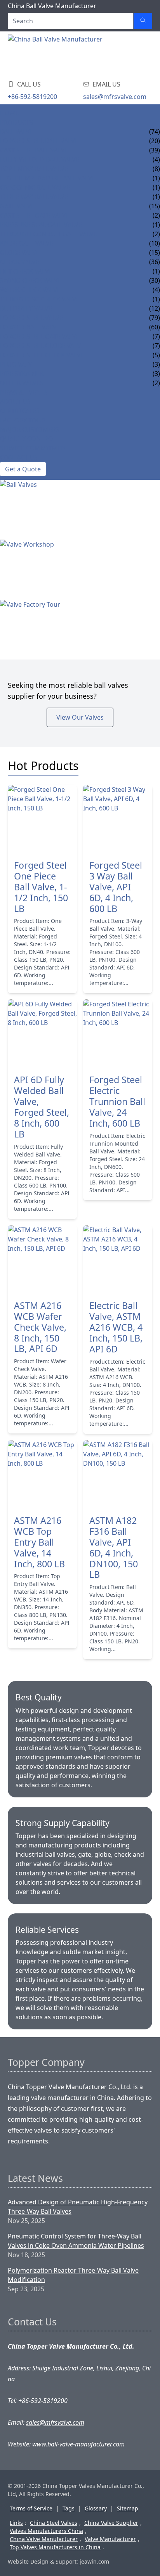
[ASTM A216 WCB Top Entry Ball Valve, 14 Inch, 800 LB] (42, 1475)
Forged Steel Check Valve (42, 355)
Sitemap (128, 2508)
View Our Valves (80, 717)
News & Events (24, 392)
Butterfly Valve (26, 308)
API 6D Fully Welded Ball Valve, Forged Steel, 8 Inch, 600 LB (42, 1107)
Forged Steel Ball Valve (39, 141)
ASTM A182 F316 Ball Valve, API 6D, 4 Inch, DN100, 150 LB (114, 1548)
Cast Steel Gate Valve (35, 215)
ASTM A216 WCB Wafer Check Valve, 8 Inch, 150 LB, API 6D (40, 1328)
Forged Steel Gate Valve (40, 336)
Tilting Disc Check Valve (40, 299)
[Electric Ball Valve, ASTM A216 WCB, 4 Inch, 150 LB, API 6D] (118, 1260)
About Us (15, 402)
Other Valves (22, 383)
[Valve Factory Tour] (80, 630)
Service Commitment (35, 448)
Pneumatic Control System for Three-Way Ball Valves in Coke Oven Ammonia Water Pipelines (76, 2241)
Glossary (96, 2508)
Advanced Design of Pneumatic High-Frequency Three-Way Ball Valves (78, 2207)
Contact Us (19, 457)
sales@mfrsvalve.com (115, 97)
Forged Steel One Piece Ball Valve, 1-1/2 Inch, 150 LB (41, 887)
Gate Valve (17, 206)
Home (10, 113)
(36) (155, 262)
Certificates (20, 411)
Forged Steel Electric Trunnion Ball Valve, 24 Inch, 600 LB (117, 1102)
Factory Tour (23, 420)
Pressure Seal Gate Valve (41, 225)
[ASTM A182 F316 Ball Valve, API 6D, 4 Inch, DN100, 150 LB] (118, 1475)
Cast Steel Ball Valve (34, 150)
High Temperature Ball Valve (48, 178)
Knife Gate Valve (27, 243)
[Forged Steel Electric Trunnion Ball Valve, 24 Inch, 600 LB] (118, 1034)
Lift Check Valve (26, 271)
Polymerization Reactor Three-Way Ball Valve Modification (73, 2275)
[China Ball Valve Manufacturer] (57, 54)
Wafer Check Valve (30, 290)
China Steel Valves (54, 2523)
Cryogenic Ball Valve (35, 187)
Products (17, 122)
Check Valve (20, 262)
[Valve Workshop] (80, 570)
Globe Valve (20, 253)
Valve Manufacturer (110, 2539)
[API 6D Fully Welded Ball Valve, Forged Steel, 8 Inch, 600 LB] (42, 1034)
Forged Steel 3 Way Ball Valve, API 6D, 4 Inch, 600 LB (116, 887)
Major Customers (30, 429)
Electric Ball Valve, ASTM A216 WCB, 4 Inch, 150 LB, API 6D (116, 1328)
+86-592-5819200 (32, 97)
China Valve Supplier (111, 2523)
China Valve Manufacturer (44, 2539)
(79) (155, 318)
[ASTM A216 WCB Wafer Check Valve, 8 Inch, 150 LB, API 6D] (42, 1260)
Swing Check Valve (31, 280)
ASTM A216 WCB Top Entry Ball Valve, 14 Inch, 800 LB (39, 1542)
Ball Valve (17, 132)
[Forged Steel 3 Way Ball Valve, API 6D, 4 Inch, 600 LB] (118, 819)
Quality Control (28, 439)
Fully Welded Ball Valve (40, 159)
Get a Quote (23, 469)
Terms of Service (31, 2508)
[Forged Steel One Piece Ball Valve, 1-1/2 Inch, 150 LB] (42, 819)
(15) (155, 206)
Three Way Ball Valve (34, 197)
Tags (69, 2508)
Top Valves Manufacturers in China (55, 2547)
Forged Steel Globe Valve (42, 346)
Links (16, 2523)
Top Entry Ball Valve (34, 169)
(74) (155, 132)
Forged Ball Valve (30, 327)
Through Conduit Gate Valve (49, 234)
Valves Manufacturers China (46, 2531)
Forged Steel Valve (31, 318)
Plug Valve (18, 364)
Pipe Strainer (22, 374)
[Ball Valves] (80, 510)
